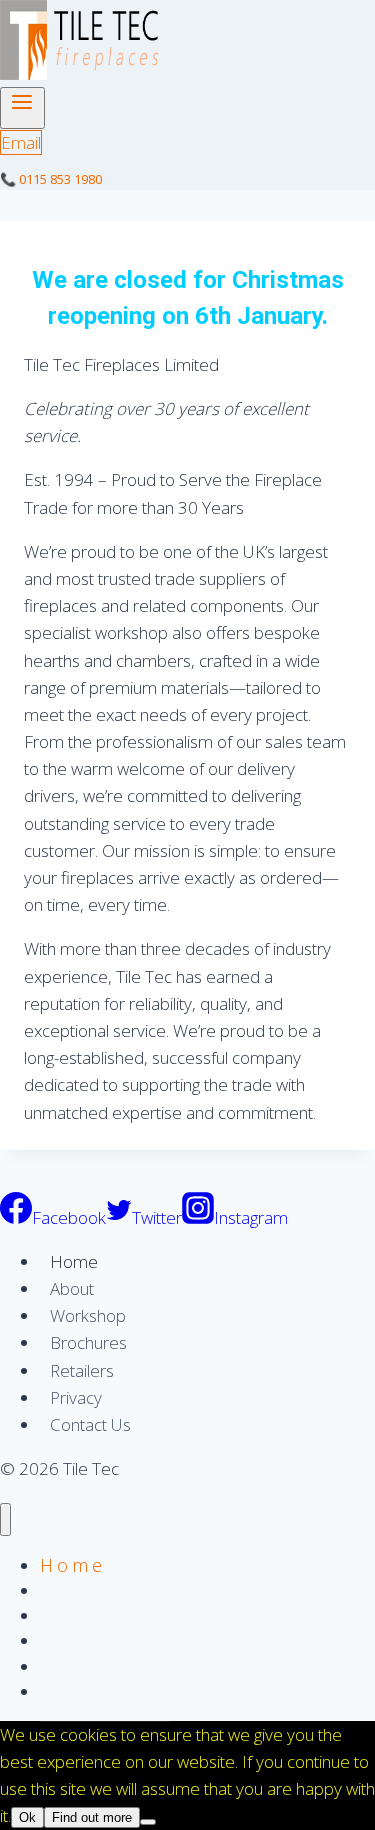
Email (21, 142)
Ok (27, 1817)
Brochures (88, 1342)
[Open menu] (22, 108)
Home (74, 1261)
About (72, 1288)
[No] (148, 1822)
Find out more (92, 1817)
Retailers (82, 1370)
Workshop (88, 1315)
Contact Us (90, 1424)
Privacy (76, 1397)
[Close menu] (5, 1519)
